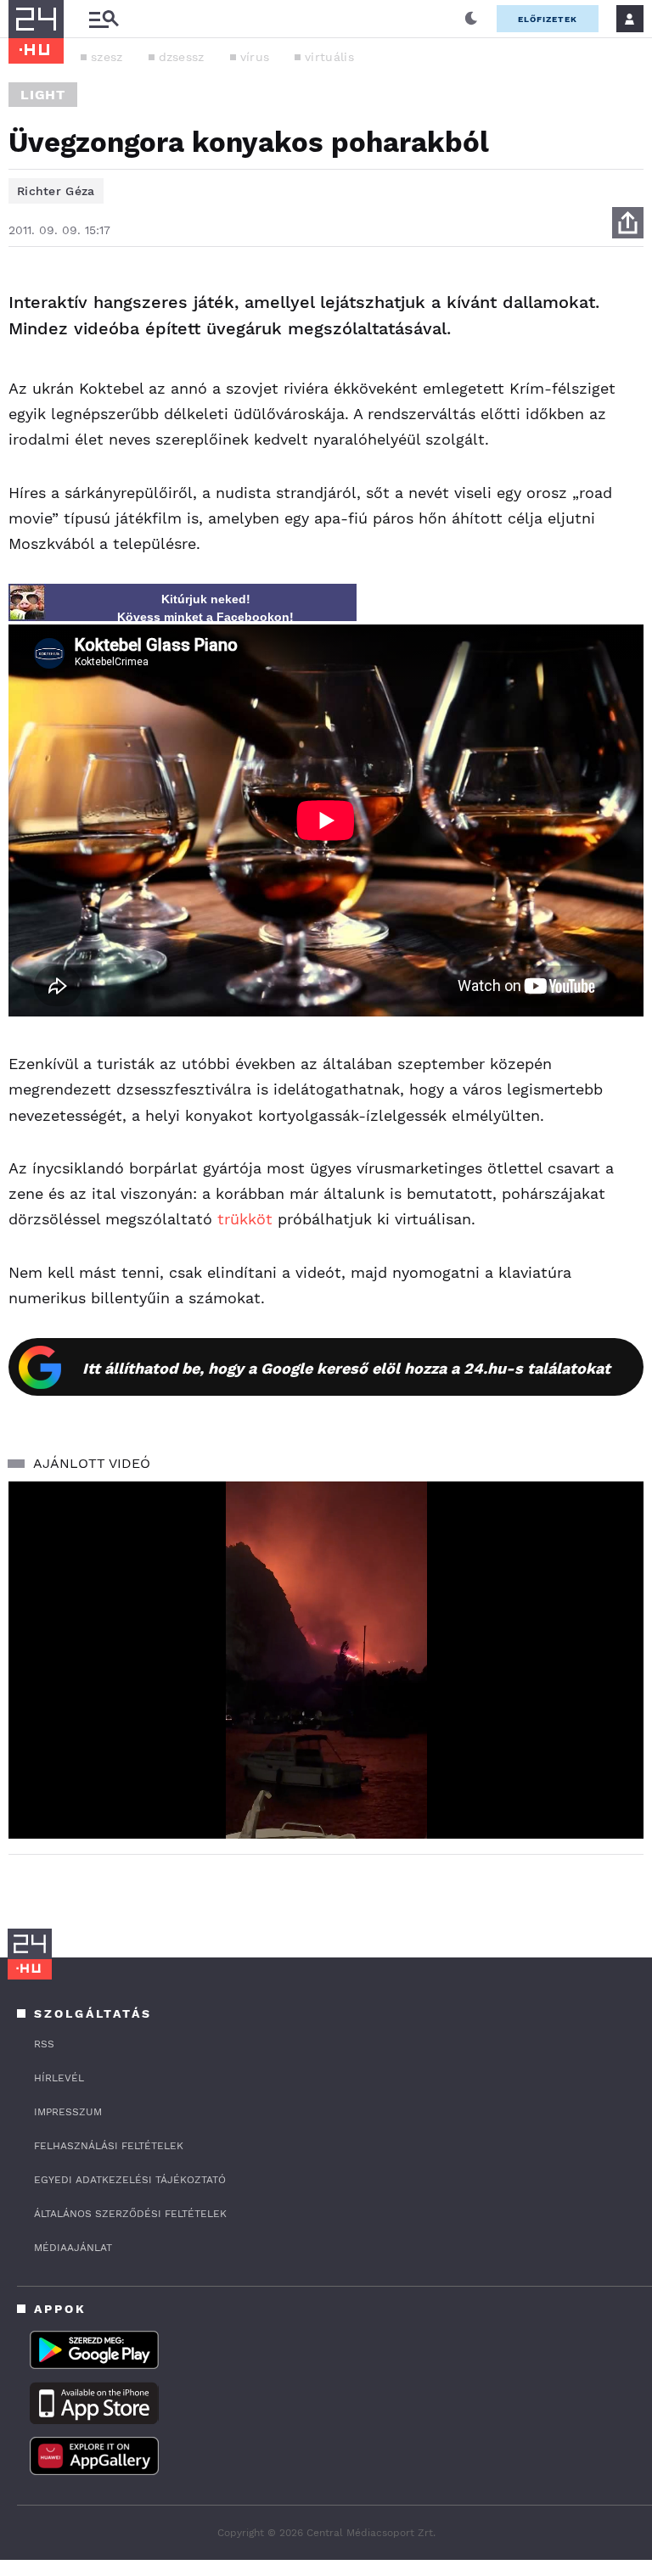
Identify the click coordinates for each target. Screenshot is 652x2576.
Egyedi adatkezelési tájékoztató (130, 2180)
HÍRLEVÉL (59, 2078)
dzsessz (182, 57)
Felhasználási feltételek (109, 2146)
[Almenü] (104, 19)
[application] (326, 1660)
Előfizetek (548, 19)
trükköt (245, 1219)
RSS (44, 2044)
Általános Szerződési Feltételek (130, 2214)
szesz (107, 57)
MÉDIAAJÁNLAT (73, 2248)
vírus (255, 57)
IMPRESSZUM (68, 2112)
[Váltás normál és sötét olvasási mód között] (471, 19)
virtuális (329, 57)
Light (43, 95)
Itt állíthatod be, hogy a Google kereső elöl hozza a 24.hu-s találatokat (346, 1368)
